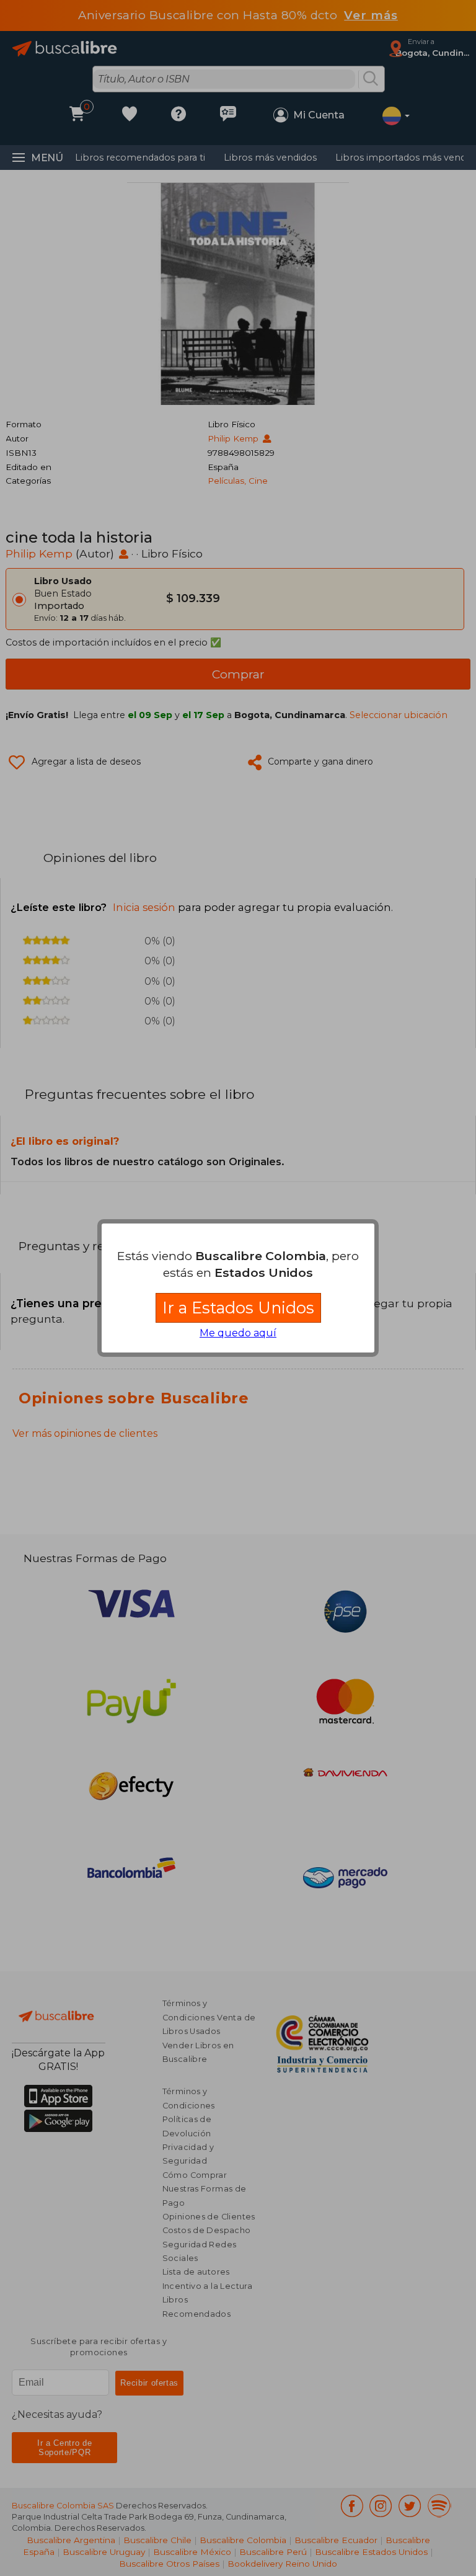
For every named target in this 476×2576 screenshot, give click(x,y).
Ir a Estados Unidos (238, 1308)
